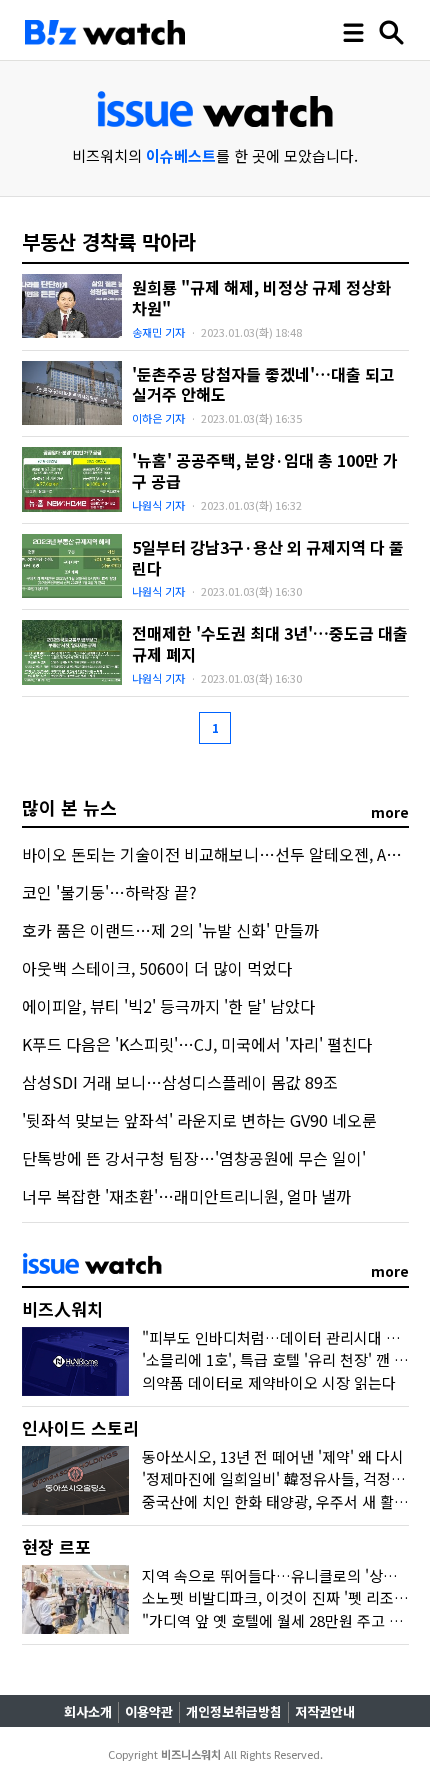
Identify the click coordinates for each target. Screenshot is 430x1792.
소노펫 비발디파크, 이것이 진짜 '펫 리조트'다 (284, 1597)
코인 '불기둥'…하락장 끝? (109, 892)
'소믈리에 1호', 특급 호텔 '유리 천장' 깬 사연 (282, 1359)
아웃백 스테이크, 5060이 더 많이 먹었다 (157, 968)
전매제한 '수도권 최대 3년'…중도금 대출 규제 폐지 (270, 643)
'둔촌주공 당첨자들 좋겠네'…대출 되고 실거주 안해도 (263, 384)
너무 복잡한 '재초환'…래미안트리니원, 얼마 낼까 (186, 1196)
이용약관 (149, 1711)
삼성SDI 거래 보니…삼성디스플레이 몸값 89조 (180, 1082)
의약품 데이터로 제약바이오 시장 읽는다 (269, 1382)
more (390, 812)
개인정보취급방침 (234, 1711)
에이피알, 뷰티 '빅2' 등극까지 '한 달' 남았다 (168, 1006)
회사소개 (88, 1711)
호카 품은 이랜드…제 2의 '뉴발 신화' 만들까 (170, 930)
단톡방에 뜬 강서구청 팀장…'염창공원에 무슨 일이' (194, 1158)
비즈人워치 (62, 1308)
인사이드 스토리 (80, 1427)
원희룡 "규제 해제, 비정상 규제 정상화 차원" (261, 297)
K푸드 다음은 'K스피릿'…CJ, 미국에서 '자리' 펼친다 (197, 1044)
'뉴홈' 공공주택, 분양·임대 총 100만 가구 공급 (265, 470)
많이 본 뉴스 (69, 807)
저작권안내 (325, 1711)
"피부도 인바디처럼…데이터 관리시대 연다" (281, 1337)
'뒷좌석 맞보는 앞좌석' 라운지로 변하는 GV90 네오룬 (199, 1120)
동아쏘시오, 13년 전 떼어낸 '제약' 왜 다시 (273, 1456)
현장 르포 (56, 1546)
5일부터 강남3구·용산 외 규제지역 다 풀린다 (268, 557)
